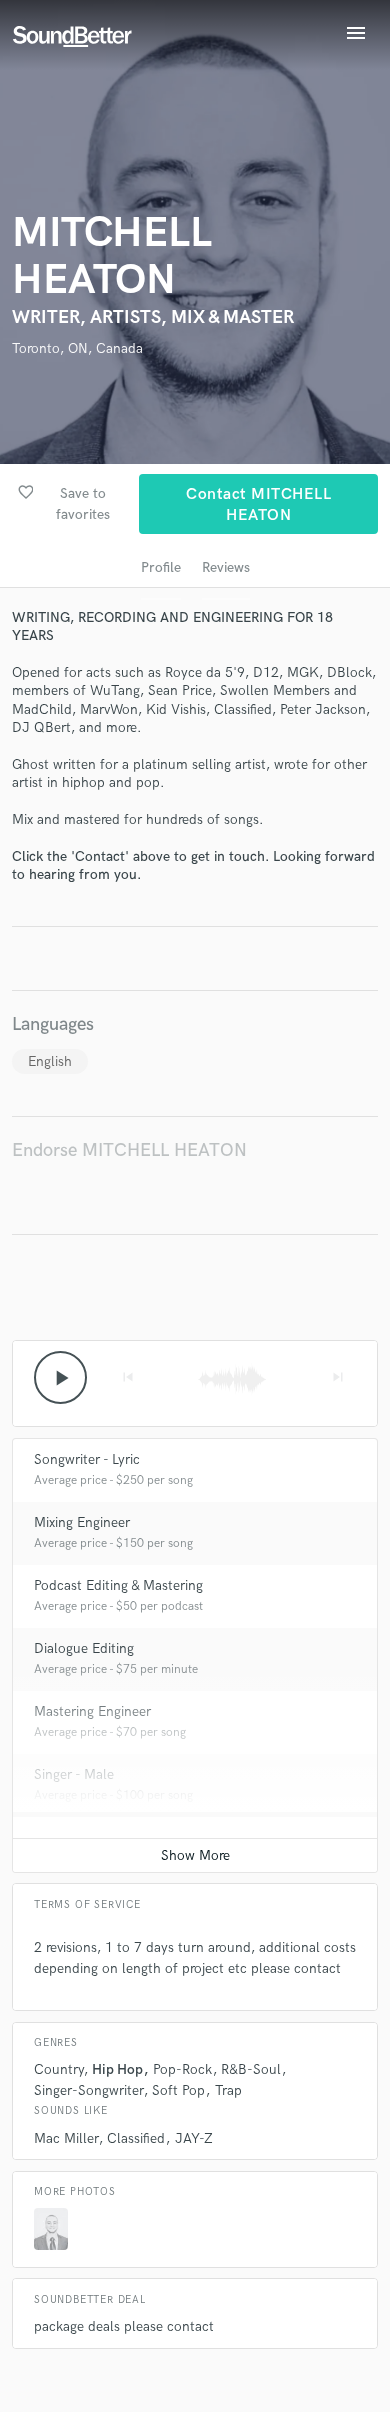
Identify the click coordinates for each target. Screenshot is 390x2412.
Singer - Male (74, 1774)
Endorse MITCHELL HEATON (129, 1150)
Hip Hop (117, 2069)
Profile (161, 567)
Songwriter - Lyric (87, 1459)
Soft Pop (178, 2090)
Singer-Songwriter (88, 2090)
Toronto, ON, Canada (77, 348)
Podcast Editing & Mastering (118, 1585)
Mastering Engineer (92, 1711)
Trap (228, 2090)
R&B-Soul (251, 2069)
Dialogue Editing (84, 1648)
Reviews (226, 567)
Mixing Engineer (82, 1522)
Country (58, 2069)
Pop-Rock (182, 2069)
